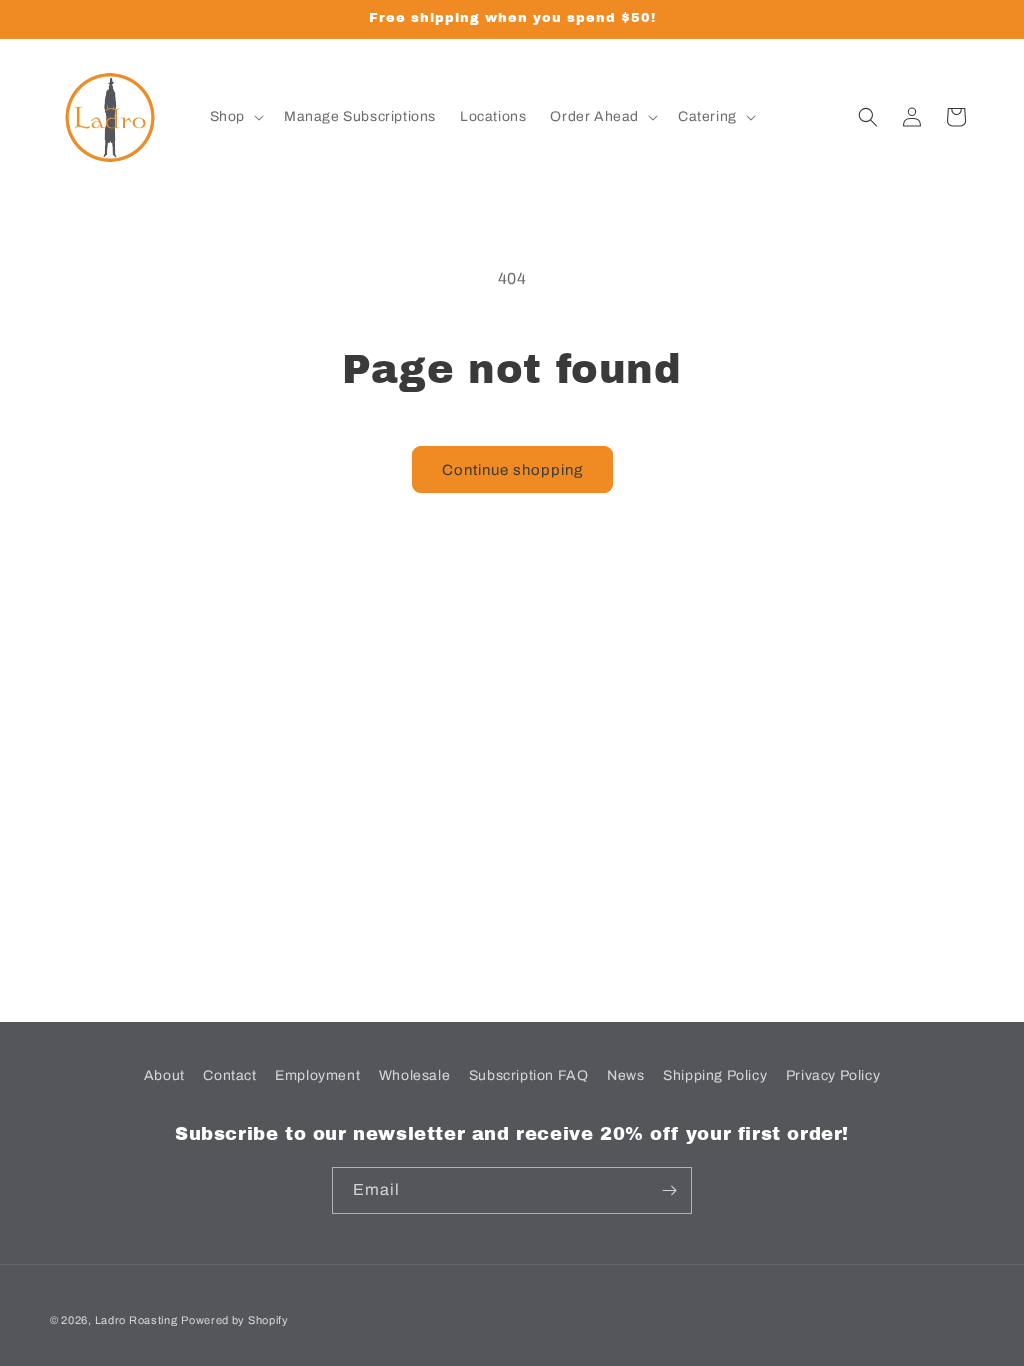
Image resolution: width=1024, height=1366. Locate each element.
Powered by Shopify (235, 1320)
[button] (235, 117)
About (164, 1075)
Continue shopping (512, 470)
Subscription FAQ (529, 1075)
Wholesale (414, 1075)
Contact (229, 1075)
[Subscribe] (669, 1190)
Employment (317, 1075)
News (625, 1075)
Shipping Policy (715, 1075)
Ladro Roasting (136, 1320)
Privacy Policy (833, 1075)
